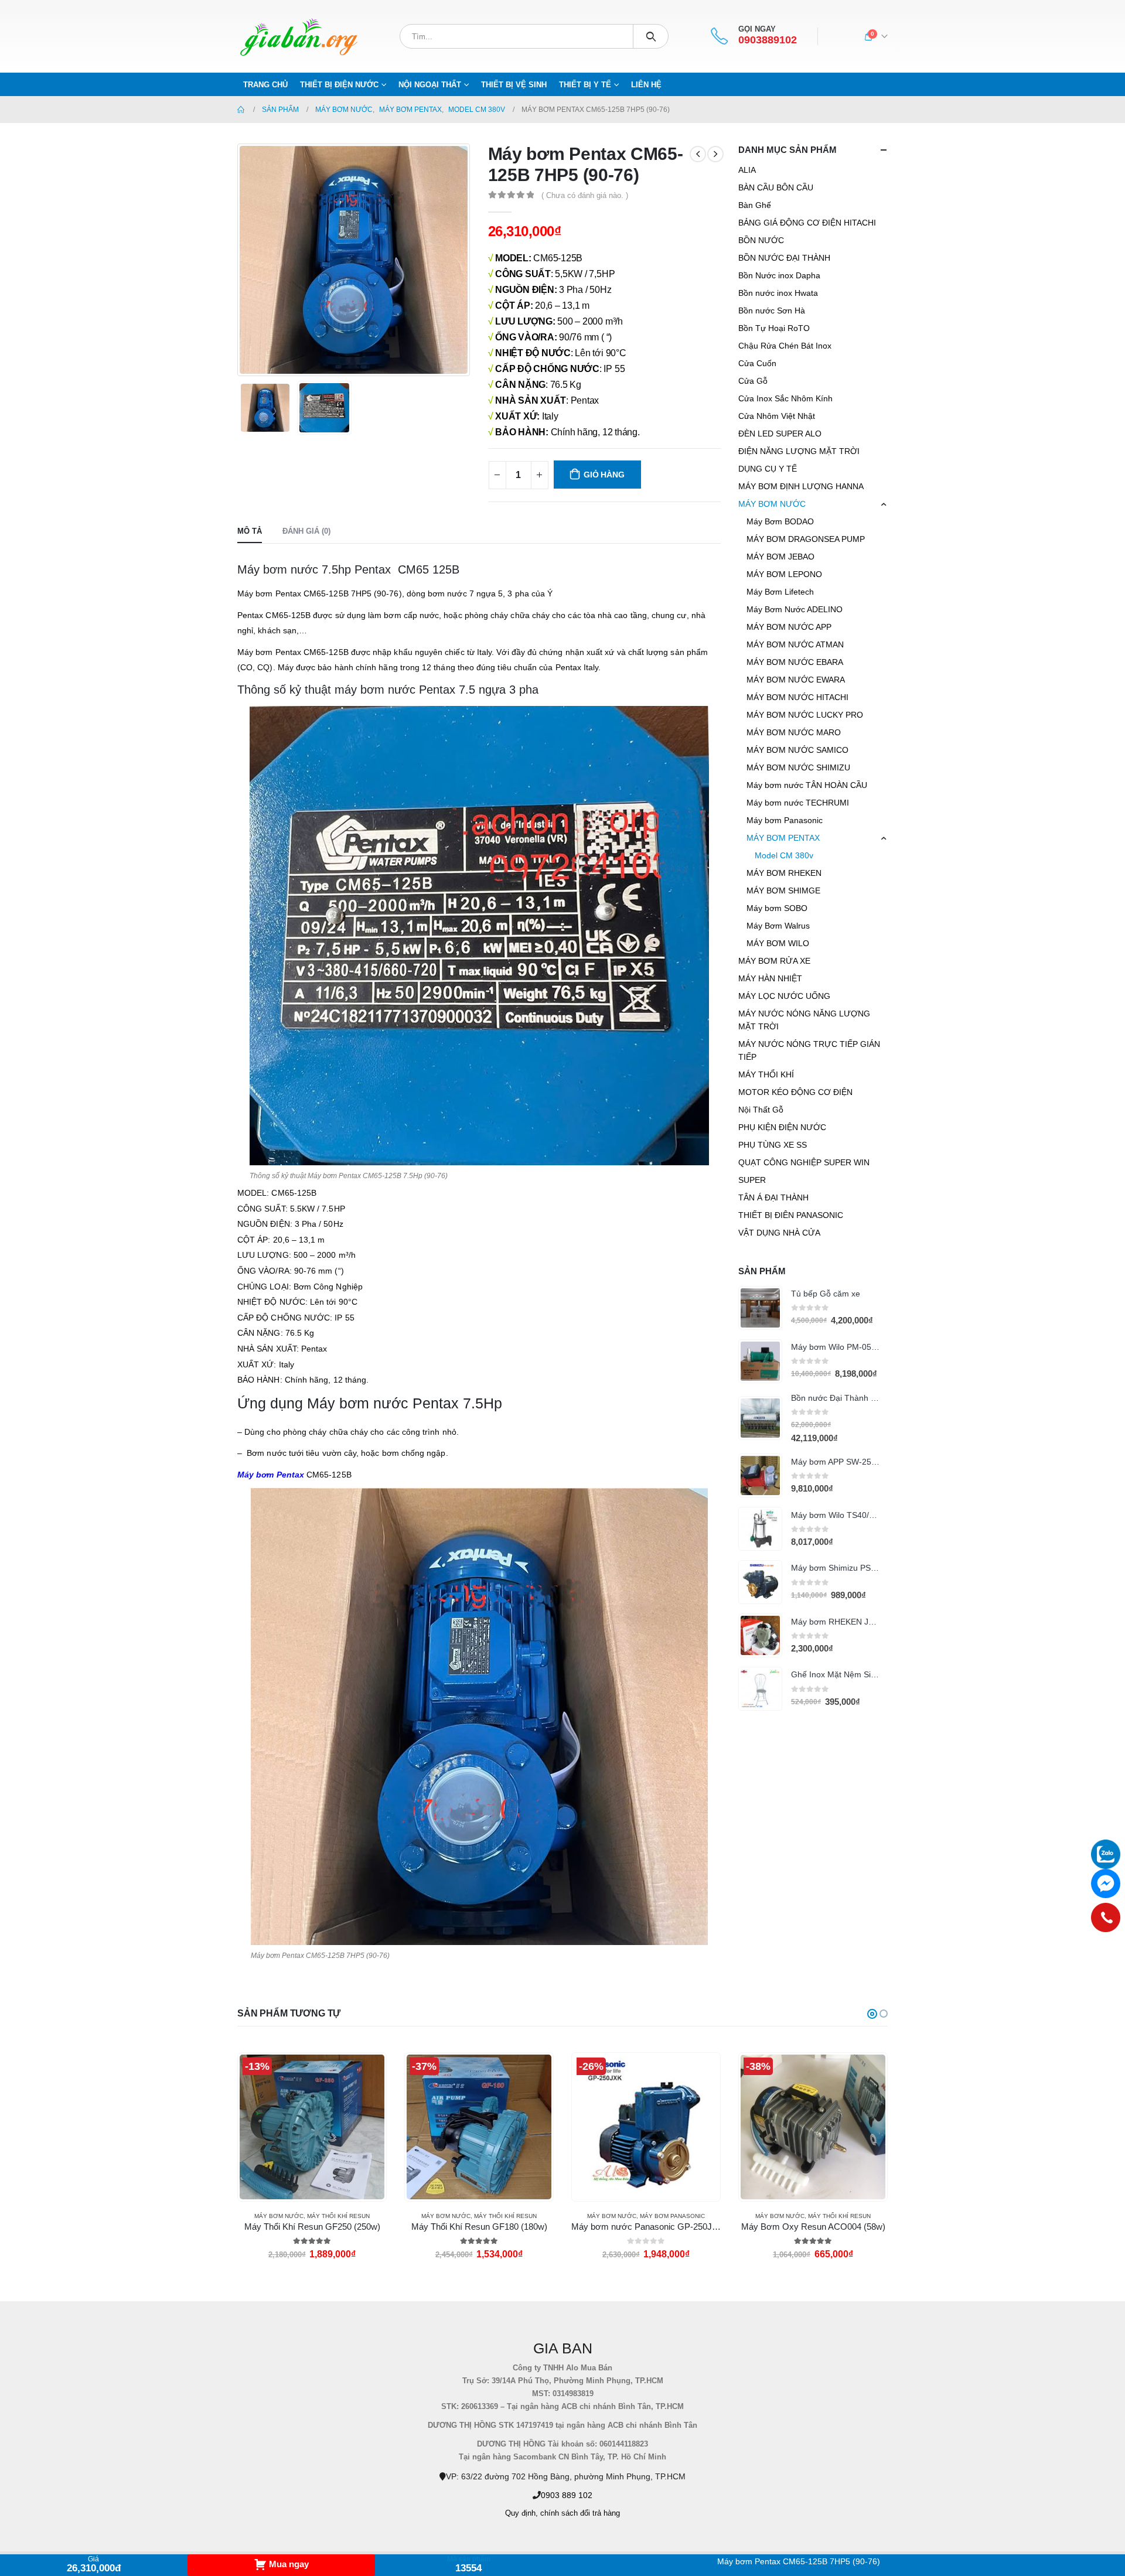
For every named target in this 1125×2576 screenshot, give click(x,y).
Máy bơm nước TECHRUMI (798, 803)
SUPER (752, 1180)
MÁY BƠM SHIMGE (783, 890)
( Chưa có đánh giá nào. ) (585, 195)
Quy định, (521, 2513)
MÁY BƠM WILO (778, 943)
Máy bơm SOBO (777, 908)
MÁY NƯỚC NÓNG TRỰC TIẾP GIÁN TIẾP (809, 1050)
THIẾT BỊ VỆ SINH (514, 85)
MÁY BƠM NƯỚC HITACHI (797, 697)
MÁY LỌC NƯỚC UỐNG (784, 996)
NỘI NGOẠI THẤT (430, 85)
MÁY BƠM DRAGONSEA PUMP (806, 539)
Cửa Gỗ (753, 381)
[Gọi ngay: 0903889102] (1106, 1918)
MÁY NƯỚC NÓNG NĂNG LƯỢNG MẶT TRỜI (804, 1020)
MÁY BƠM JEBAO (780, 557)
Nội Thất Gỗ (761, 1110)
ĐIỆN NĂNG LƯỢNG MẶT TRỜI (799, 451)
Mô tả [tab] (250, 531)
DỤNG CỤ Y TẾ (768, 469)
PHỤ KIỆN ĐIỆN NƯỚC (782, 1127)
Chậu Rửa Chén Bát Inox (785, 346)
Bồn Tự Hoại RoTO (774, 328)
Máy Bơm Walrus (778, 926)
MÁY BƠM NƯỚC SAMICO (797, 750)
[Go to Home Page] (241, 110)
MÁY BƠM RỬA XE (774, 961)
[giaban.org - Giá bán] (299, 36)
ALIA (747, 170)
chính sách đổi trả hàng (580, 2513)
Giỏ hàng (604, 475)
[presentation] (240, 260)
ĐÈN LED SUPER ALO (780, 434)
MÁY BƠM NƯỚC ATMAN (795, 644)
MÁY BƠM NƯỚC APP (789, 627)
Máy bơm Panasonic (785, 820)
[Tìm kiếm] (651, 36)
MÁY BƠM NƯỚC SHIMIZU (798, 767)
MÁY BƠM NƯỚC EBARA (795, 662)
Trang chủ (265, 85)
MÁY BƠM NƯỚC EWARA (796, 680)
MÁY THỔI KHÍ (766, 1074)
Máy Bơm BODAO (780, 521)
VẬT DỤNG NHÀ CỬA (779, 1233)
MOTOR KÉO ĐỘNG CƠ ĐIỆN (795, 1092)
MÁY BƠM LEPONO (784, 574)
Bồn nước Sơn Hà (772, 311)
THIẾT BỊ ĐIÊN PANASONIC (791, 1215)
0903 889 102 (567, 2495)
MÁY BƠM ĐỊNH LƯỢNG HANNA (801, 486)
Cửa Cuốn (757, 363)
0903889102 (768, 40)
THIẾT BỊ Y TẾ (585, 85)
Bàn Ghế (755, 205)
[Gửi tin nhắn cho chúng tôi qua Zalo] (1106, 1854)
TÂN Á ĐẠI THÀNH (773, 1197)
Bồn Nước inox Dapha (779, 275)
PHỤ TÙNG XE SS (773, 1145)
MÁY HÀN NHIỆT (770, 978)
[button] (872, 2014)
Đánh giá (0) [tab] (306, 531)
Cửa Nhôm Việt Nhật (777, 416)
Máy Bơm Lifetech (780, 592)
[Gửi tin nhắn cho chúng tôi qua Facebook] (1106, 1884)
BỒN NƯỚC (761, 240)
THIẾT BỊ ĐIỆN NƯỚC (339, 85)
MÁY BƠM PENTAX (783, 838)
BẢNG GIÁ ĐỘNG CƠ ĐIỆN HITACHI (807, 223)
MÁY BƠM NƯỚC (772, 504)
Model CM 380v (784, 855)
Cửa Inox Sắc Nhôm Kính (785, 398)
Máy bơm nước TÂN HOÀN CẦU (807, 785)
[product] (760, 1308)
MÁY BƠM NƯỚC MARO (794, 732)
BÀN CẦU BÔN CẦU (776, 187)
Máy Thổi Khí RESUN (338, 2216)
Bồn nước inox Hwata (778, 293)
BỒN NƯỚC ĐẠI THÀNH (784, 258)
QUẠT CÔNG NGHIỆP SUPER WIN (804, 1162)
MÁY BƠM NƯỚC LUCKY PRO (805, 715)
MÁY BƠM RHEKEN (784, 873)
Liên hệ (646, 85)
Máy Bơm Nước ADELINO (795, 609)
